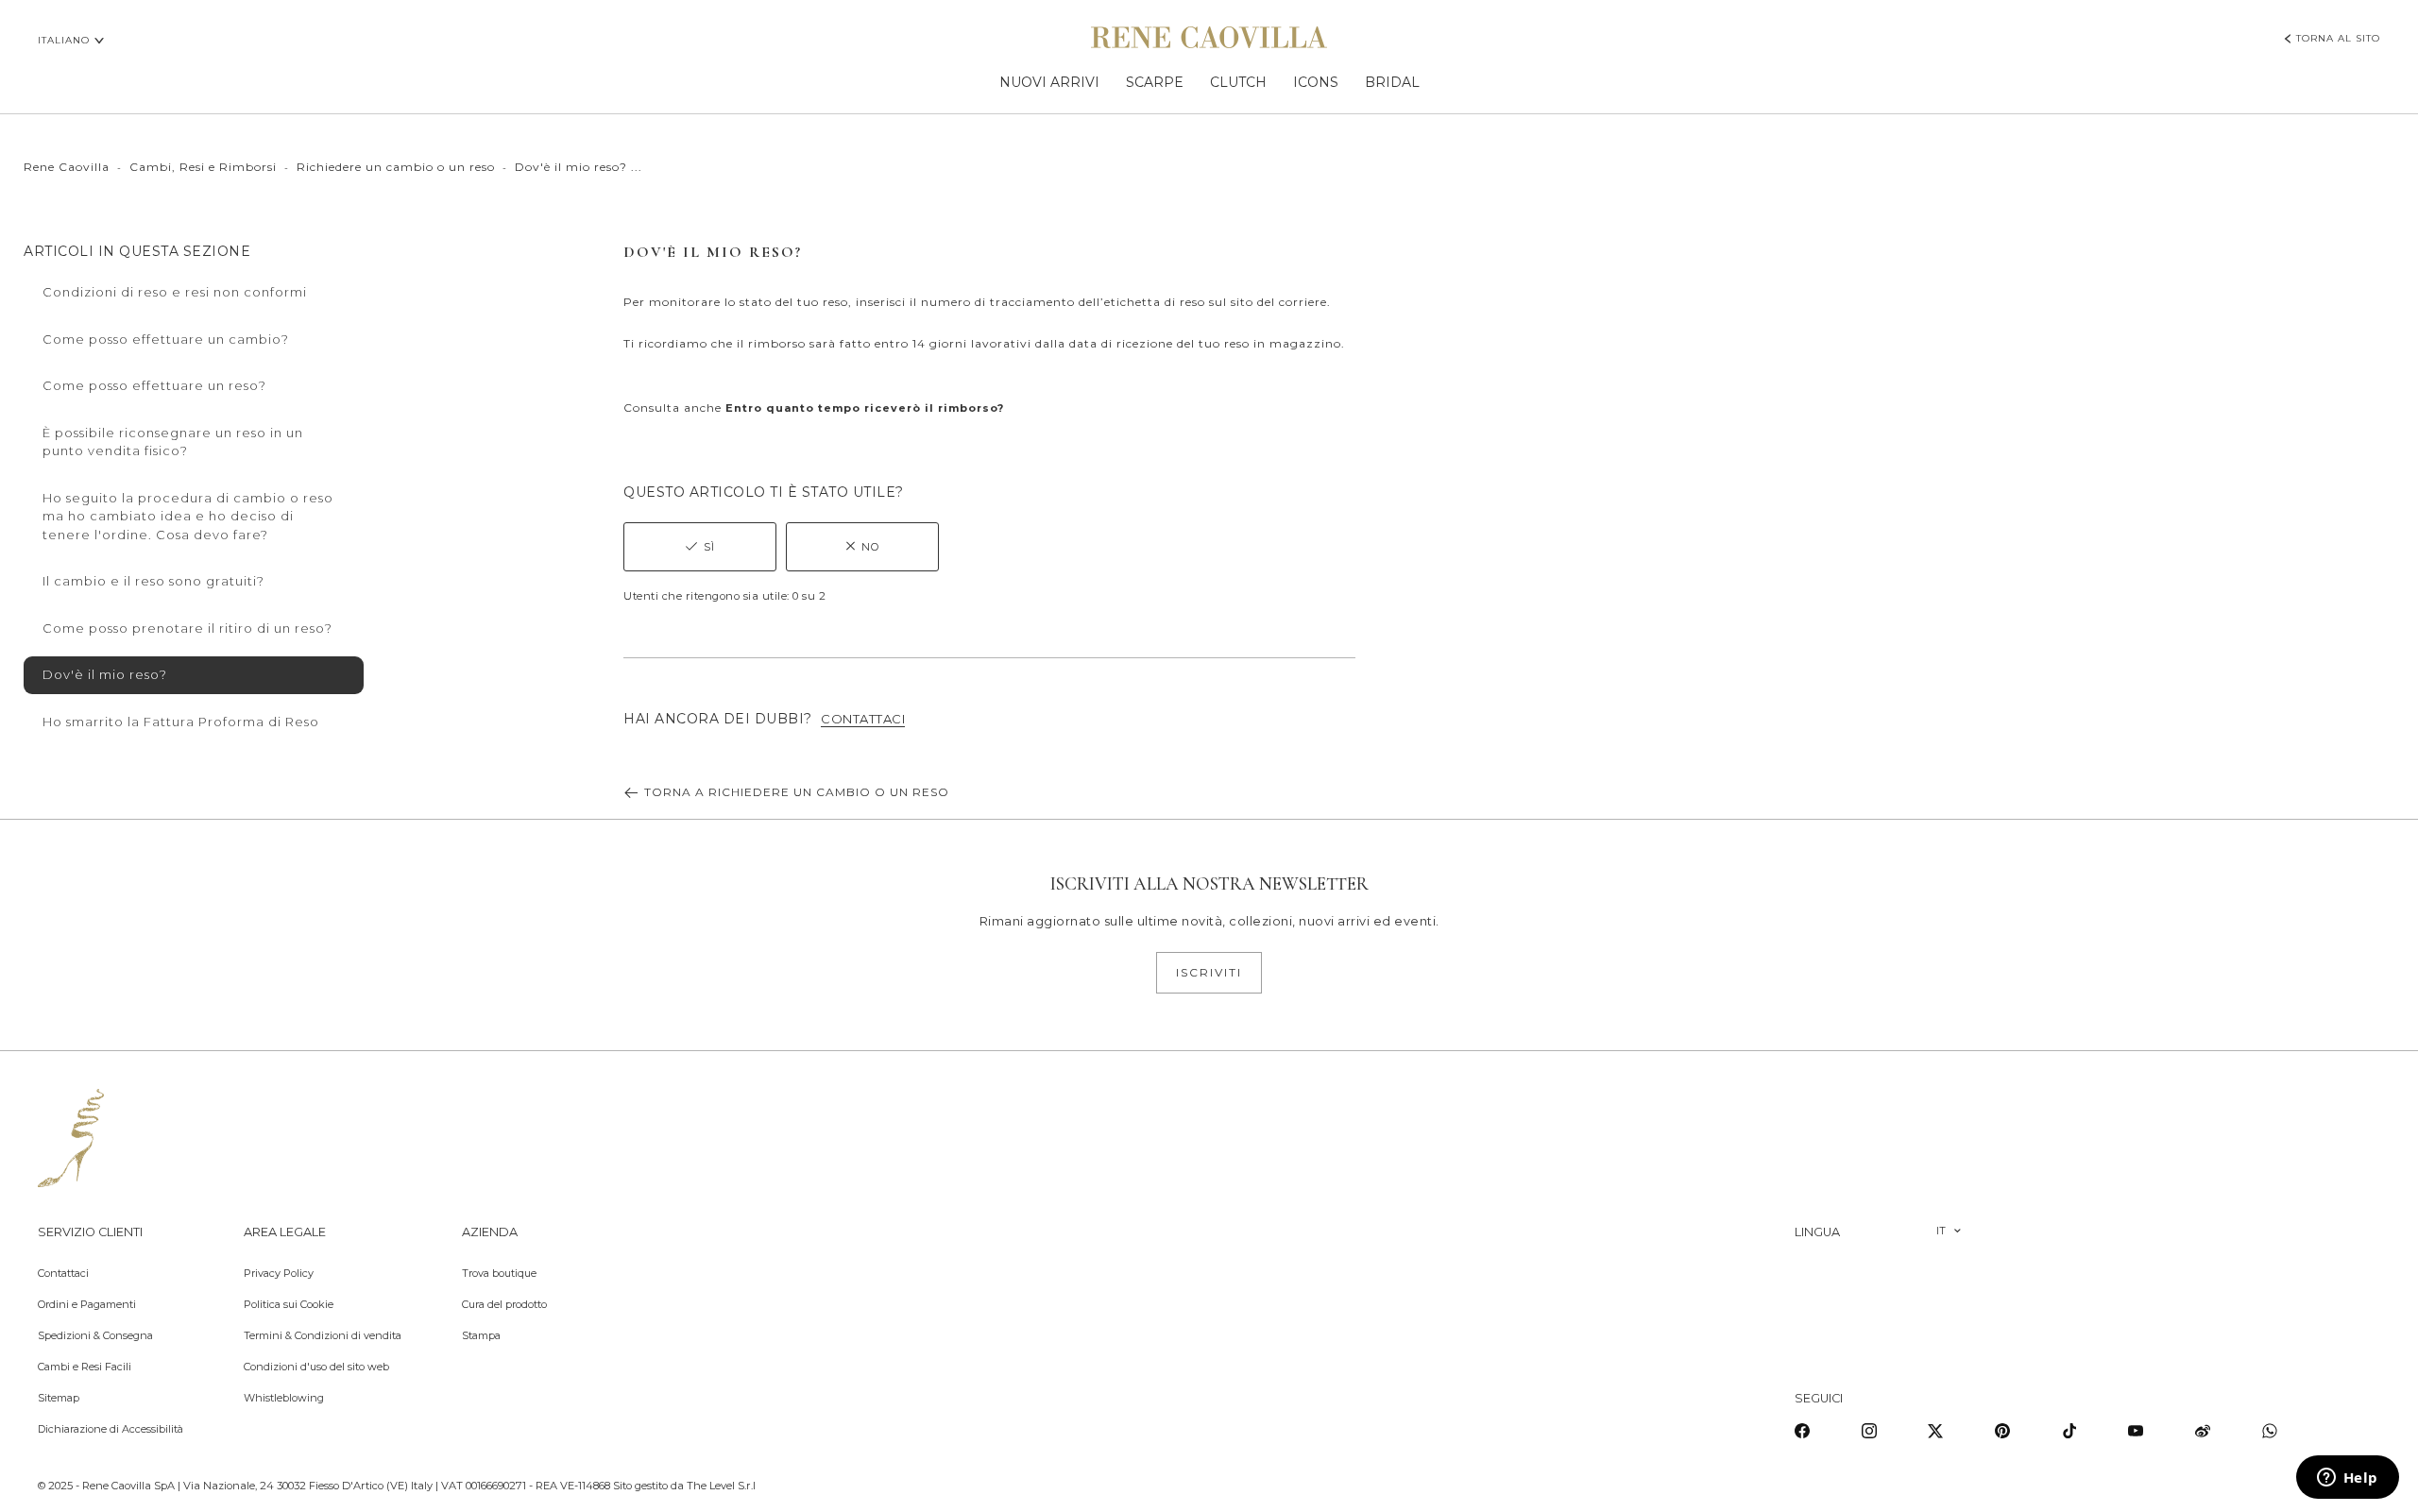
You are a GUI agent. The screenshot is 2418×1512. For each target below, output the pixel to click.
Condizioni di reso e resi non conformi (175, 292)
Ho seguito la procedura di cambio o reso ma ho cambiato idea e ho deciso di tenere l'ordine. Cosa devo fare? (188, 516)
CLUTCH (1238, 82)
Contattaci (63, 1273)
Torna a (797, 792)
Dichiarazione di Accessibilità (111, 1429)
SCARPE (1155, 82)
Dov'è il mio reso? (105, 674)
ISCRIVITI (1209, 972)
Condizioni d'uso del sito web (316, 1367)
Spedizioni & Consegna (95, 1335)
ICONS (1316, 82)
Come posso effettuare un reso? (154, 385)
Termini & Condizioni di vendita (323, 1335)
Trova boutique (499, 1273)
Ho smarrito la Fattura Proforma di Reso (181, 722)
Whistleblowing (284, 1398)
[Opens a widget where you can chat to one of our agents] (2347, 1479)
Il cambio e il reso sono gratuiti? (153, 581)
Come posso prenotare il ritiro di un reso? (187, 628)
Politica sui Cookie (289, 1304)
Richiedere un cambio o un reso (396, 167)
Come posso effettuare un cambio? (166, 339)
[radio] (700, 547)
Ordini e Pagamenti (87, 1304)
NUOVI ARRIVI (1049, 82)
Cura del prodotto (504, 1304)
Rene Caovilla (67, 167)
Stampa (481, 1335)
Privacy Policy (279, 1273)
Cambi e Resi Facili (85, 1367)
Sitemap (59, 1398)
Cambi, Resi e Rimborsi (203, 167)
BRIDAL (1392, 82)
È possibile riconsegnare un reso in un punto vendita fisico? (173, 442)
